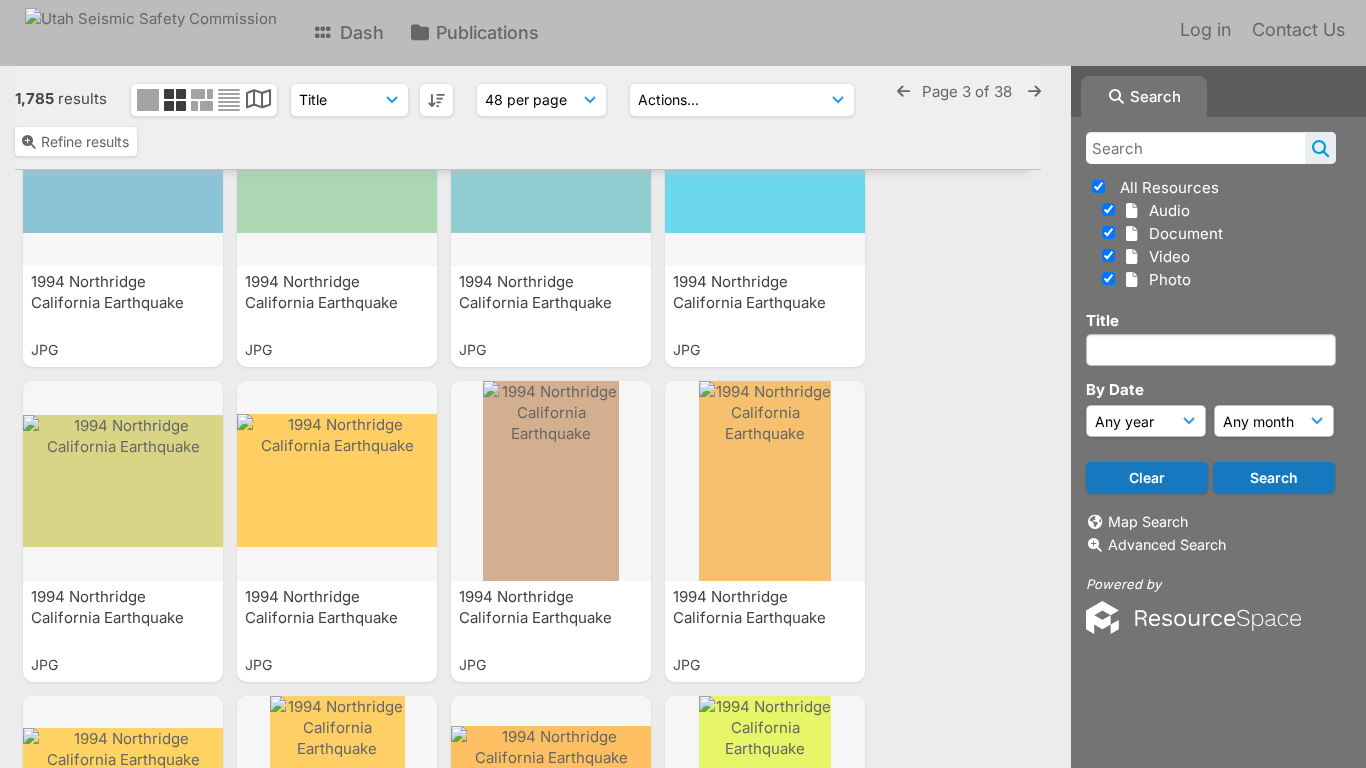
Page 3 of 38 (969, 91)
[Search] (1320, 148)
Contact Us (1298, 29)
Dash (359, 32)
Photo (1166, 279)
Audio (1165, 210)
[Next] (1034, 91)
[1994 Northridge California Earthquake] (123, 481)
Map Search (1148, 521)
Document (1182, 233)
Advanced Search (1167, 544)
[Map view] (258, 101)
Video (1165, 256)
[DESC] (436, 100)
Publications (485, 32)
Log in (1205, 29)
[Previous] (903, 91)
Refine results (85, 141)
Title (1102, 320)
